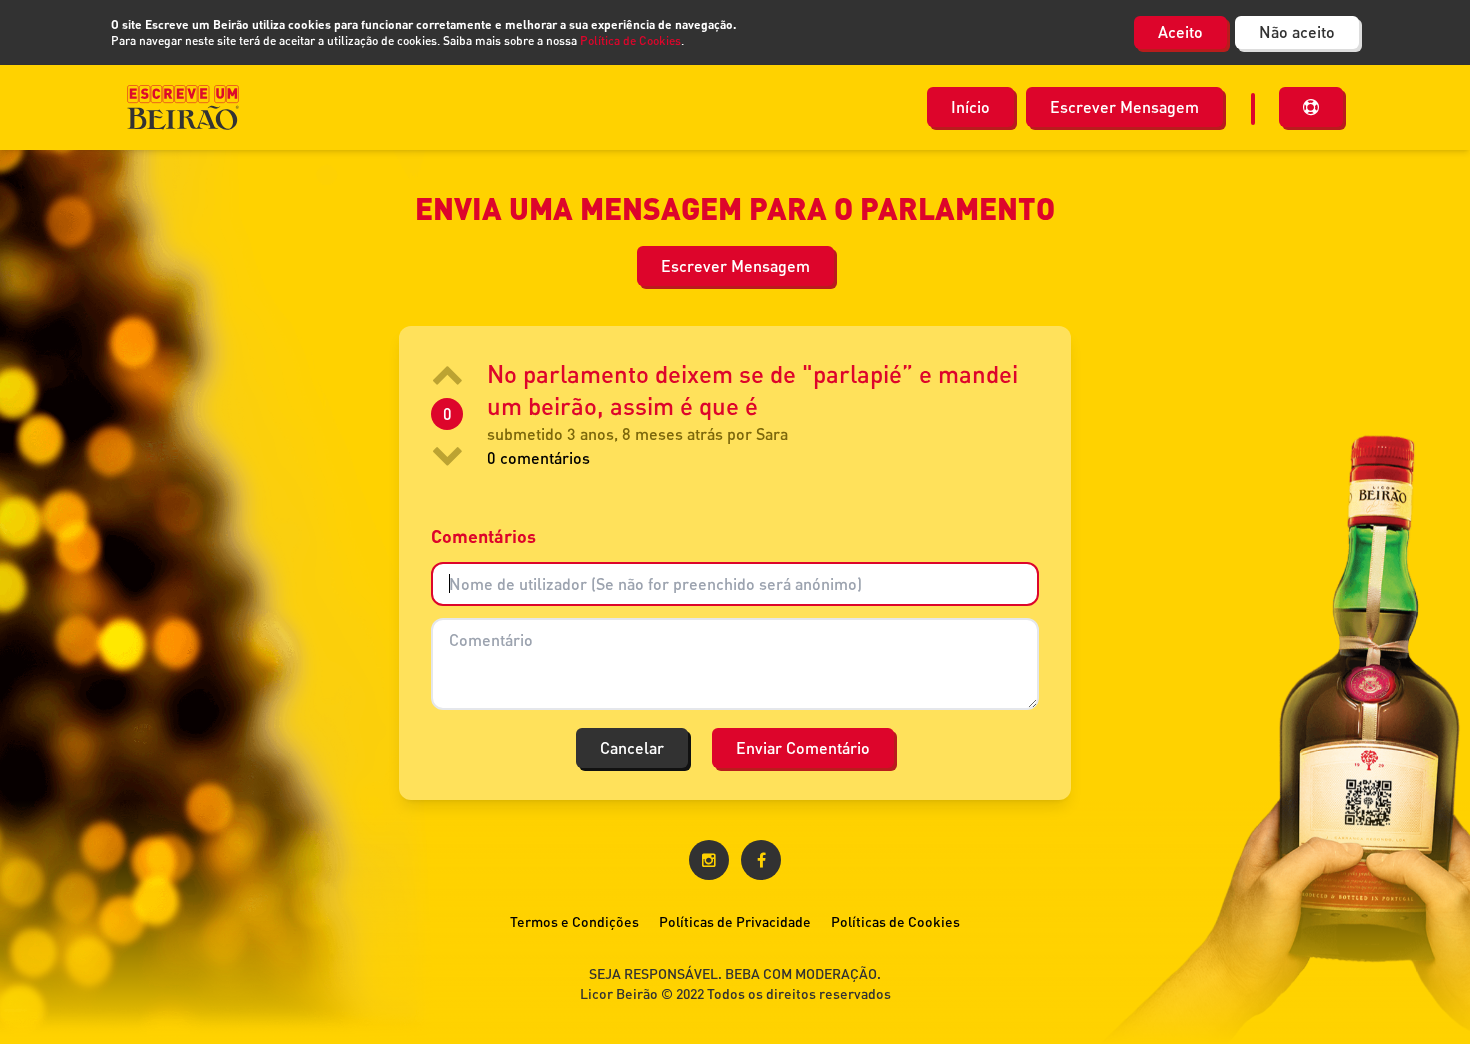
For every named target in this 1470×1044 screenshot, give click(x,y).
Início (970, 106)
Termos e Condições (574, 921)
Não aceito (1297, 31)
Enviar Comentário (803, 747)
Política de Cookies (630, 40)
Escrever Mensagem (1124, 106)
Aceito (1180, 31)
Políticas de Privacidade (735, 921)
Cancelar (632, 747)
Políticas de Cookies (895, 921)
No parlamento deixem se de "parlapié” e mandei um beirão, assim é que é (752, 389)
